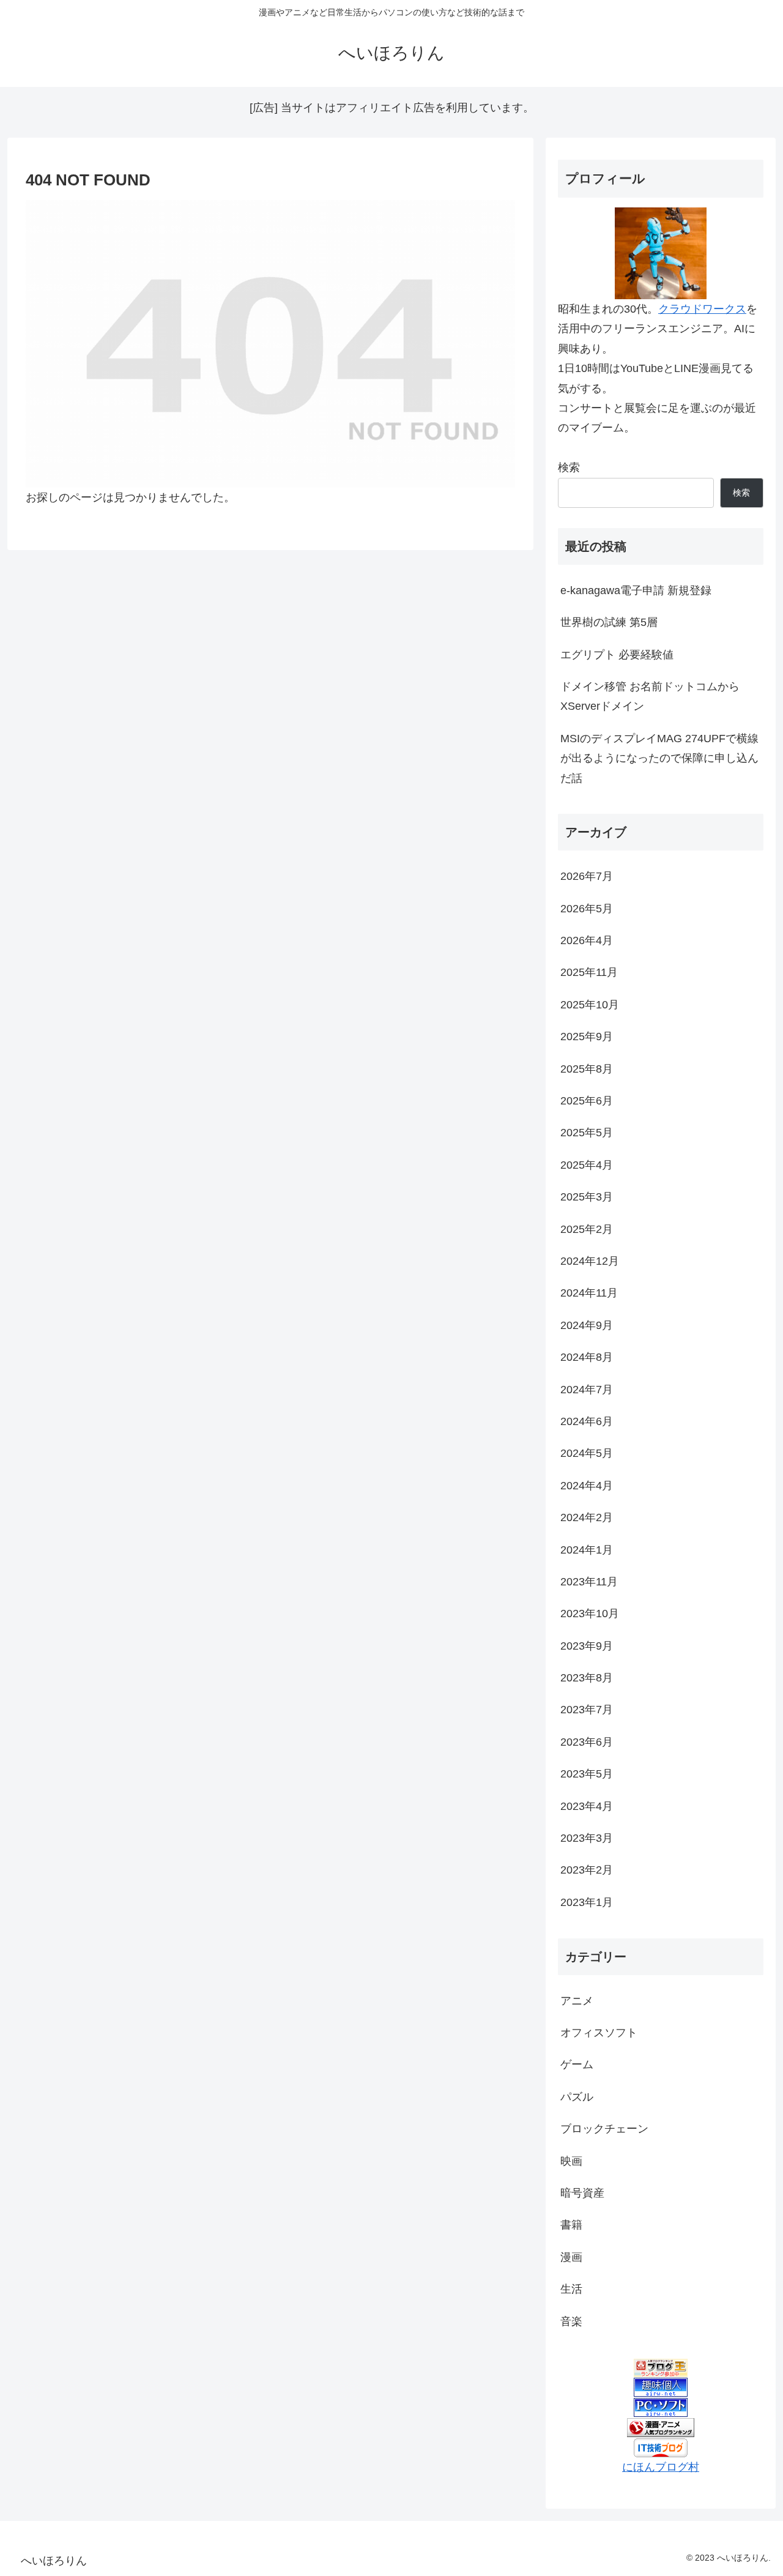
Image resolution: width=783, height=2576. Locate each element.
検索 (569, 467)
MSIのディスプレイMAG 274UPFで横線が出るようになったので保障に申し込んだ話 (659, 758)
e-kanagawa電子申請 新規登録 (636, 590)
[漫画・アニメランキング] (661, 2427)
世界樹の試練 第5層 (609, 622)
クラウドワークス (702, 309)
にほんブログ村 (661, 2467)
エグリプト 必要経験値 (617, 655)
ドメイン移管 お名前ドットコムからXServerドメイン (650, 696)
